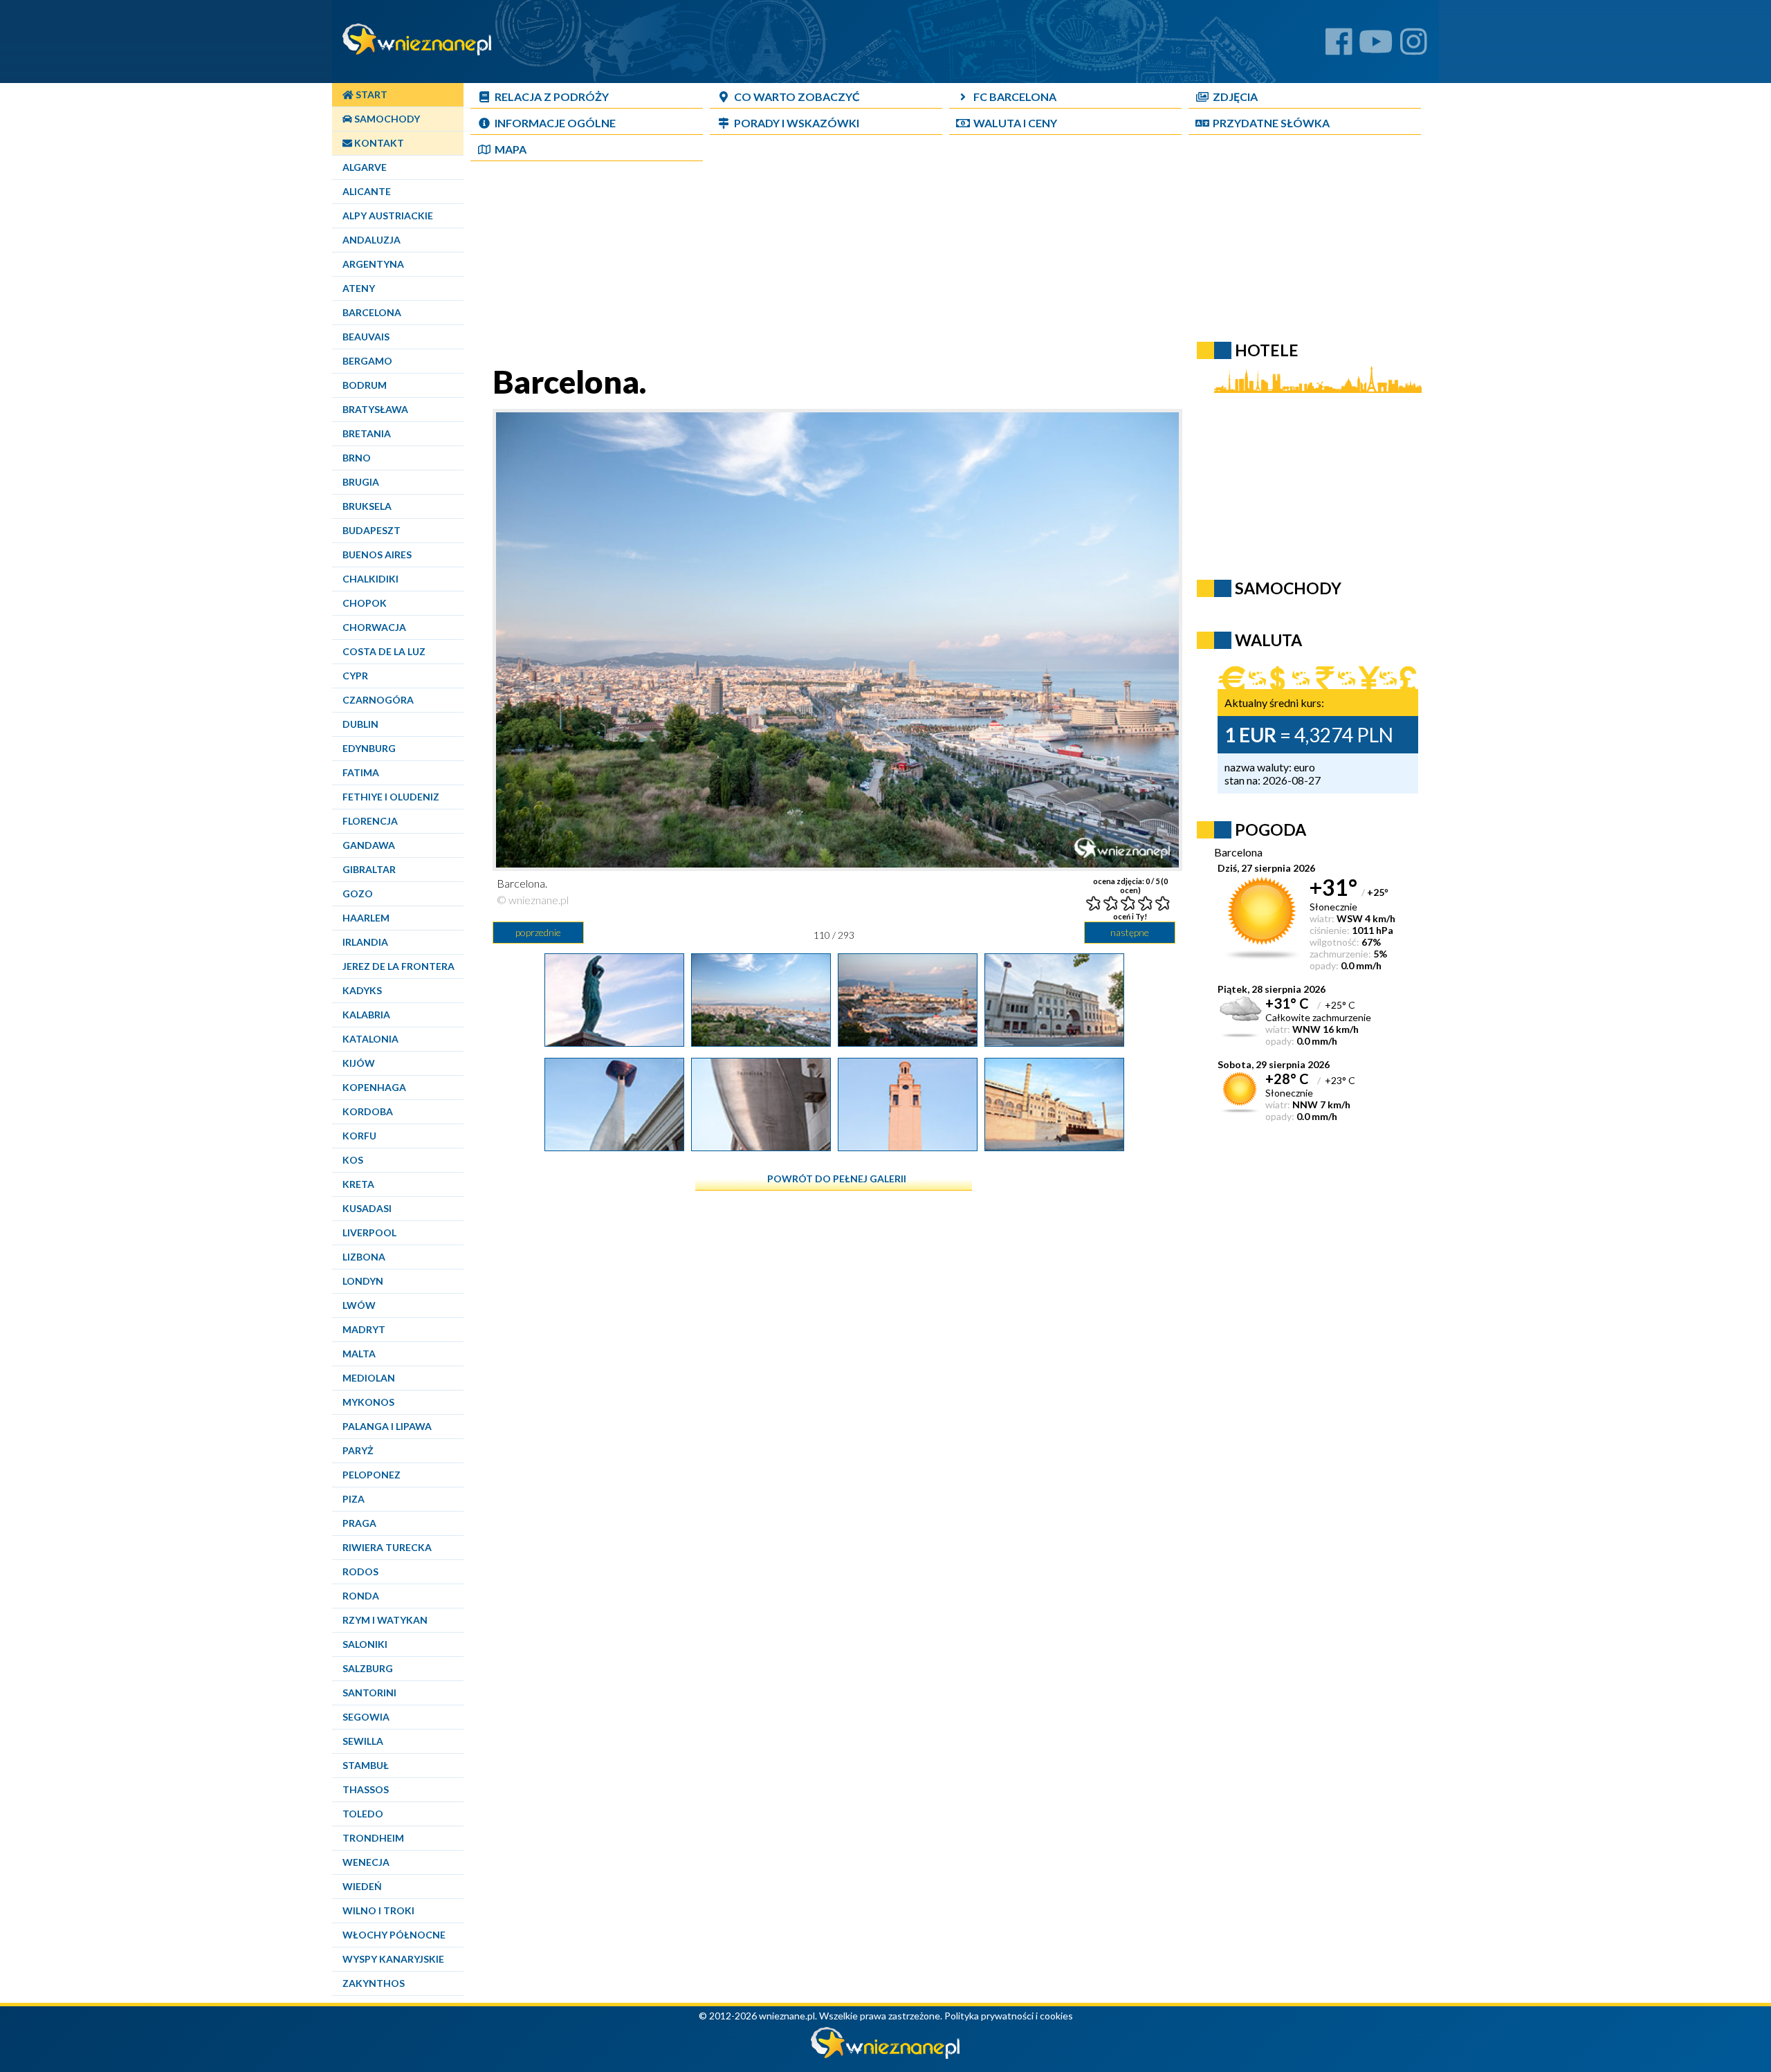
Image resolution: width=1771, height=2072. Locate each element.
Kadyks (362, 990)
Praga (359, 1523)
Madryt (364, 1329)
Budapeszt (371, 530)
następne (1130, 932)
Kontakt (378, 143)
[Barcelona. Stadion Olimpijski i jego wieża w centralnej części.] (908, 1146)
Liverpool (369, 1232)
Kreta (358, 1184)
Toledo (363, 1814)
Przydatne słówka (1271, 123)
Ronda (361, 1596)
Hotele (1267, 350)
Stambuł (366, 1765)
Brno (357, 458)
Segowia (366, 1717)
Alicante (367, 191)
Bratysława (375, 409)
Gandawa (369, 845)
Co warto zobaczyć (797, 97)
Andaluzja (371, 240)
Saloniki (365, 1644)
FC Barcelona (1015, 97)
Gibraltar (369, 869)
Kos (353, 1160)
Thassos (366, 1789)
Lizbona (364, 1257)
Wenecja (366, 1862)
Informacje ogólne (555, 123)
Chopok (365, 603)
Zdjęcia (1235, 97)
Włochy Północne (394, 1935)
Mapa (511, 149)
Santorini (369, 1693)
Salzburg (368, 1668)
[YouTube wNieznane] (1376, 47)
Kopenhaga (374, 1087)
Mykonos (368, 1402)
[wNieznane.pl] (885, 2055)
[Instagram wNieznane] (1414, 47)
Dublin (360, 724)
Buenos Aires (377, 554)
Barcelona (372, 312)
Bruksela (367, 506)
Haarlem (366, 918)
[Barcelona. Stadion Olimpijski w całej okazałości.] (1054, 1146)
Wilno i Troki (378, 1910)
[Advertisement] (834, 266)
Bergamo (367, 361)
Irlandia (365, 942)
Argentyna (373, 264)
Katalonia (370, 1039)
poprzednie (538, 932)
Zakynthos (374, 1983)
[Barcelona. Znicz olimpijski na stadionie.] (614, 1146)
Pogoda (1270, 829)
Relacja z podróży (552, 97)
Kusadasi (367, 1208)
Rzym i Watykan (385, 1620)
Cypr (355, 676)
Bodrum (365, 385)
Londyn (363, 1281)
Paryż (358, 1450)
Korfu (359, 1136)
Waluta (1268, 640)
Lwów (359, 1305)
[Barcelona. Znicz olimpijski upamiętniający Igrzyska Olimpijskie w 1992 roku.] (761, 1146)
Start (370, 94)
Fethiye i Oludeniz (391, 797)
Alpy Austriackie (388, 216)
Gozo (358, 893)
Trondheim (373, 1838)
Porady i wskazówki (797, 123)
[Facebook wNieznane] (1339, 47)
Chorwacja (374, 627)
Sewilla (363, 1741)
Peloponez (371, 1475)
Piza (354, 1499)
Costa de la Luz (384, 651)
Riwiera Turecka (387, 1547)
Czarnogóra (378, 700)
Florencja (370, 821)
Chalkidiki (370, 579)
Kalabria (366, 1015)
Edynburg (369, 748)
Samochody (386, 119)
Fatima (361, 772)
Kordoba (368, 1111)
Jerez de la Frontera (398, 966)
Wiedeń (362, 1886)
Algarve (365, 167)
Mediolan (369, 1378)
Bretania (367, 433)
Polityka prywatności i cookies (1009, 2016)
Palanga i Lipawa (387, 1426)
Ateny (359, 288)
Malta (359, 1354)
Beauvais (366, 337)
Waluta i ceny (1015, 123)
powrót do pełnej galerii (837, 1179)
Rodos (360, 1571)
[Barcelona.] (614, 1041)
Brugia (361, 482)
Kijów (359, 1063)
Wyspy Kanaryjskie (393, 1959)
